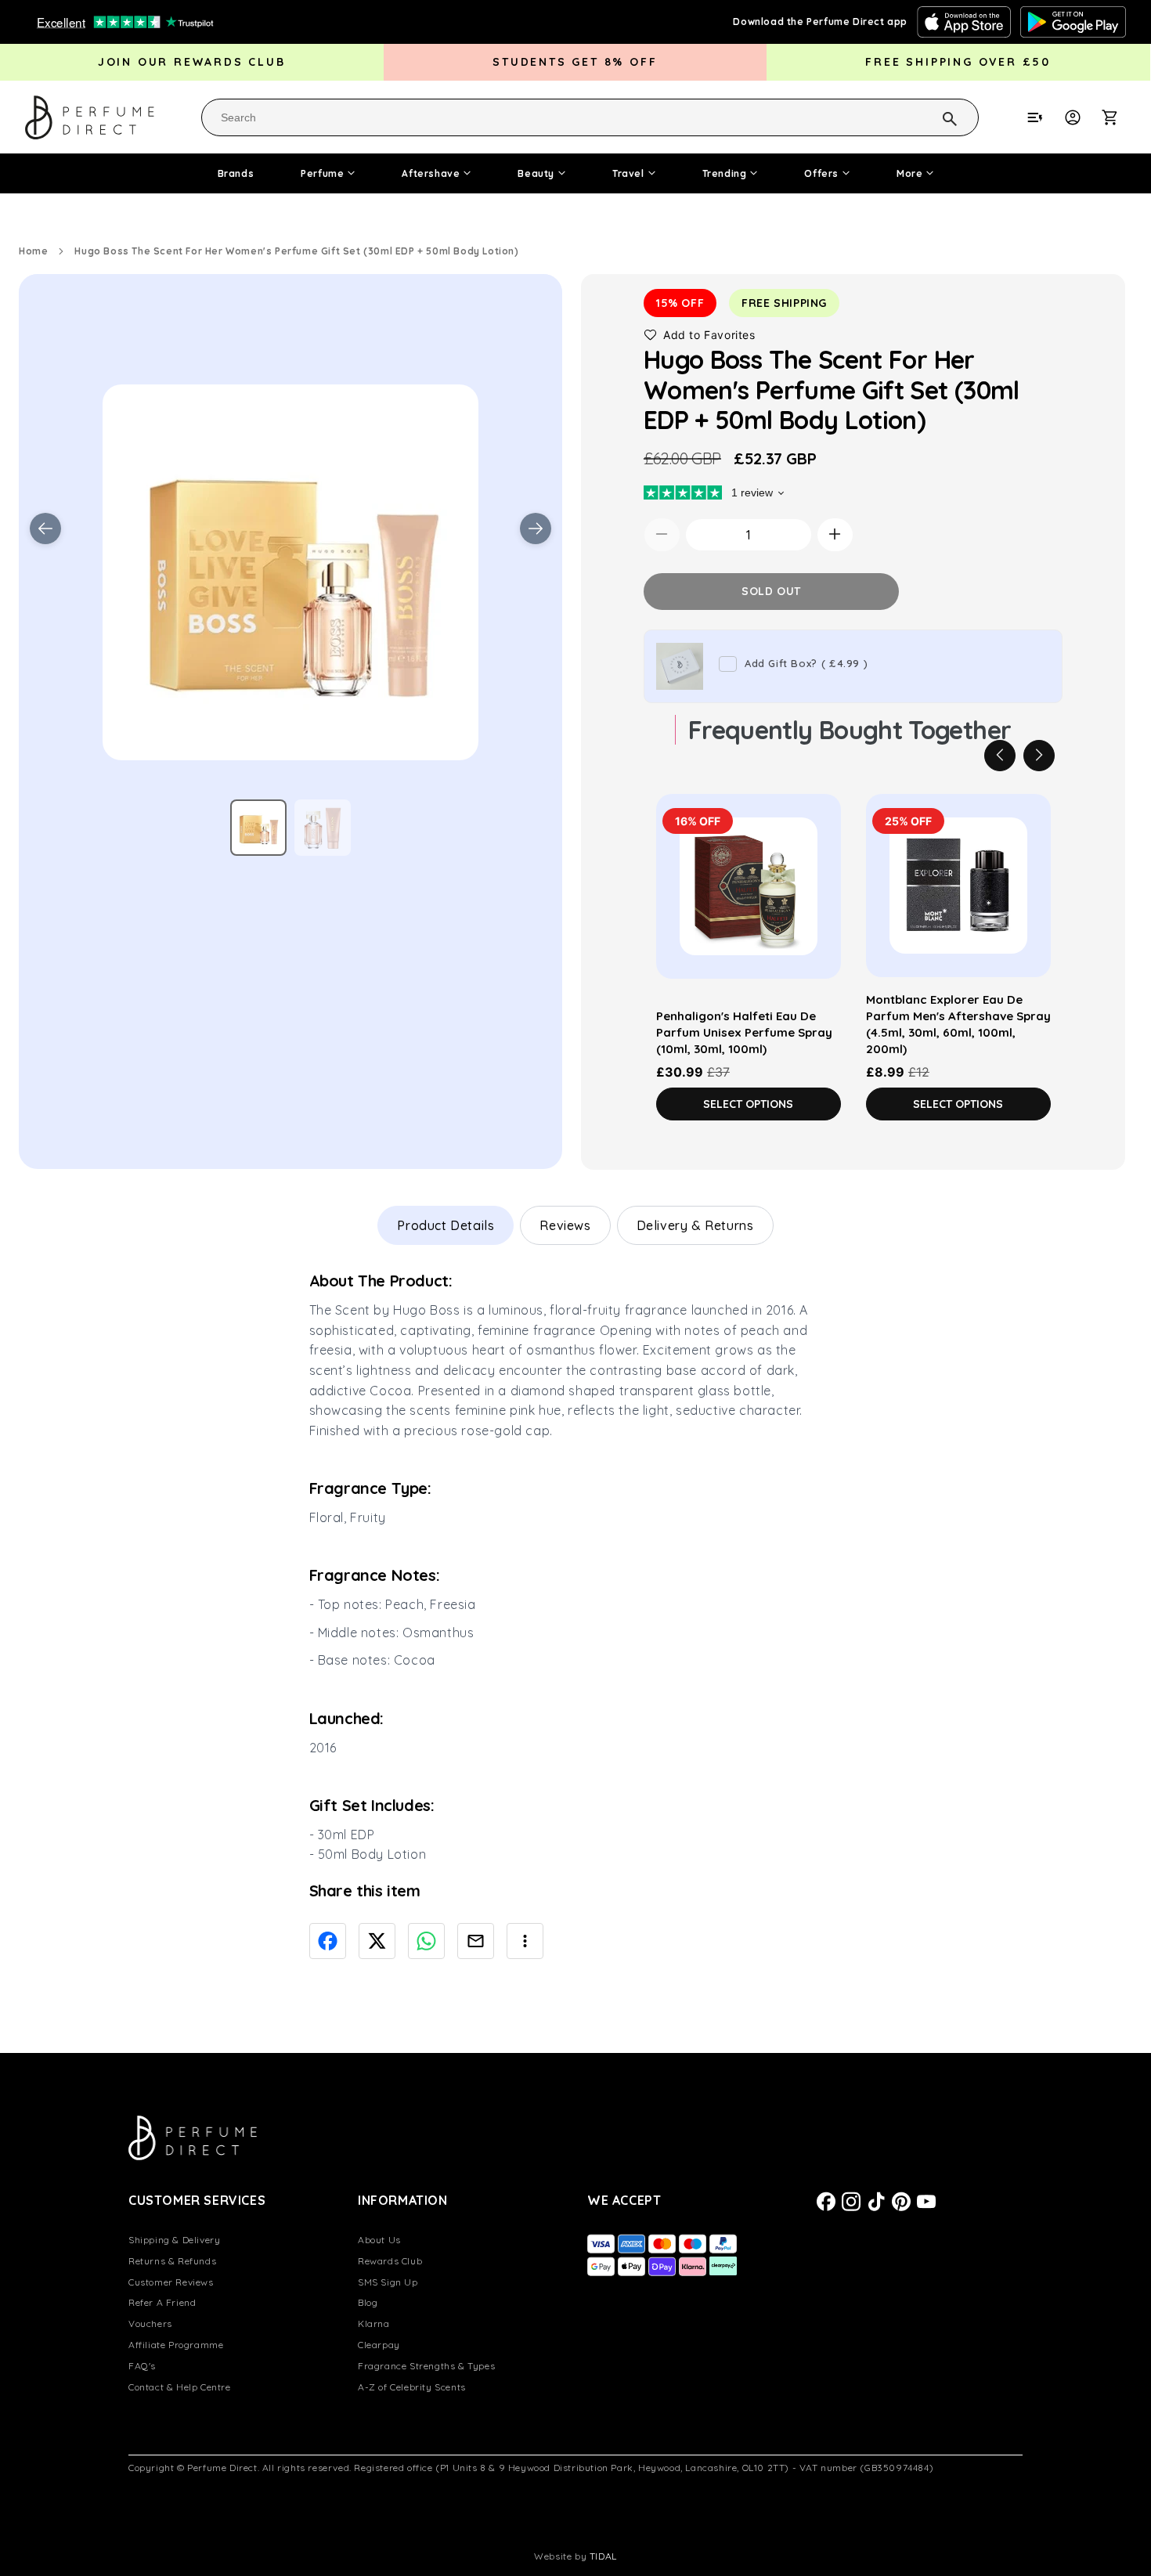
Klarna (374, 2323)
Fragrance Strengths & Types (426, 2366)
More (909, 173)
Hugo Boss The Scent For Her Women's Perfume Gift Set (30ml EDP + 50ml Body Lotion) (296, 251)
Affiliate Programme (176, 2345)
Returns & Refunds (172, 2261)
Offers (821, 173)
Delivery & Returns (695, 1225)
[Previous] (1000, 755)
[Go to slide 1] (258, 828)
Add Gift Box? (806, 663)
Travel (628, 173)
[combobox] (590, 117)
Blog (368, 2302)
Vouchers (150, 2323)
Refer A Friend (162, 2302)
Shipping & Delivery (174, 2240)
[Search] (929, 117)
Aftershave (431, 173)
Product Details (446, 1225)
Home (33, 251)
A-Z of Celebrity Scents (412, 2387)
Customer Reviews (171, 2282)
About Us (379, 2240)
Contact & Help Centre (180, 2387)
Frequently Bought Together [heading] (850, 729)
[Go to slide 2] (323, 828)
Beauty (536, 173)
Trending (725, 173)
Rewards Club (390, 2261)
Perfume (322, 173)
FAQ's (142, 2366)
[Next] (1039, 755)
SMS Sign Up (388, 2282)
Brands (236, 173)
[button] (1118, 117)
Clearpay (379, 2345)
